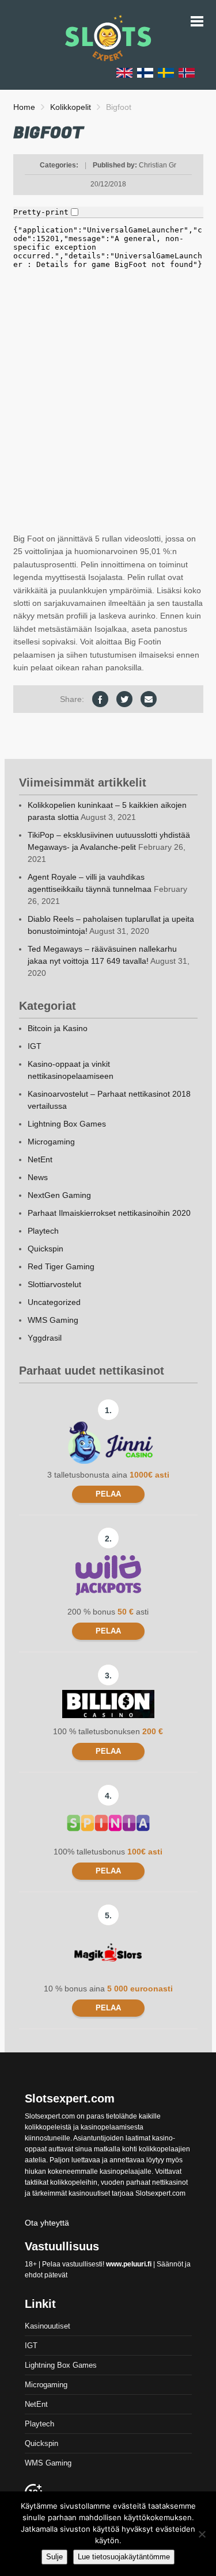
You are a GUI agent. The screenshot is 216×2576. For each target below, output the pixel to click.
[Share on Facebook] (100, 699)
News (38, 1177)
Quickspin (46, 1249)
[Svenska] (166, 72)
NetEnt (40, 1159)
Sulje (54, 2557)
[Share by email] (149, 699)
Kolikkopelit (71, 107)
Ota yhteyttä (47, 2223)
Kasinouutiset (48, 2326)
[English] (124, 72)
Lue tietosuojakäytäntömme (124, 2557)
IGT (35, 1046)
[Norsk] (187, 72)
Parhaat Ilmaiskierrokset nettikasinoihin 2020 (109, 1213)
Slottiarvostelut (54, 1284)
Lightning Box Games (67, 1124)
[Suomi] (145, 72)
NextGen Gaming (59, 1195)
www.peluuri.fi (129, 2264)
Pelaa (108, 1494)
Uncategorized (54, 1302)
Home (24, 107)
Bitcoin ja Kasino (58, 1028)
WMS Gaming (53, 1320)
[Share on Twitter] (124, 699)
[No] (202, 2534)
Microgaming (51, 1142)
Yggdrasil (45, 1338)
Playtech (43, 1231)
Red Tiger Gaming (61, 1266)
